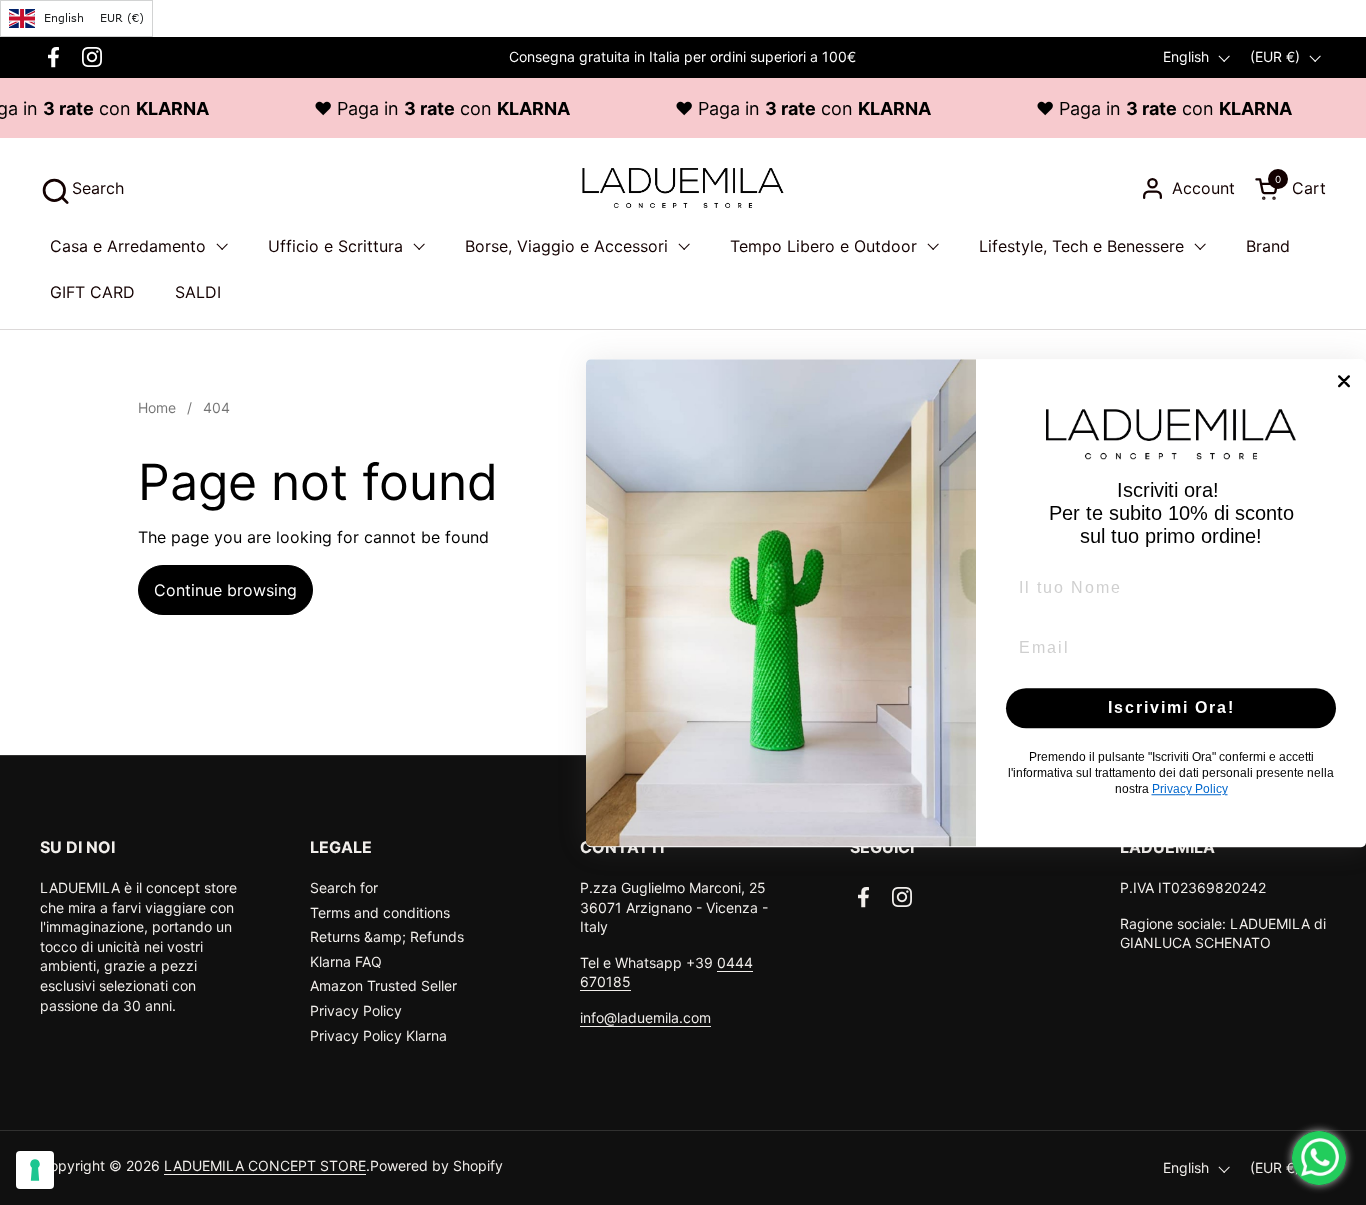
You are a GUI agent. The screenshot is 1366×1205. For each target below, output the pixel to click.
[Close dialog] (1344, 381)
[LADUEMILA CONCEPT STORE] (682, 188)
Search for (344, 887)
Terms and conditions (380, 912)
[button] (82, 188)
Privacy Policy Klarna (378, 1035)
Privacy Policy (356, 1010)
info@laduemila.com (645, 1017)
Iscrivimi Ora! (1171, 707)
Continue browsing (225, 590)
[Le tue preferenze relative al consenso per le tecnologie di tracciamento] (35, 1170)
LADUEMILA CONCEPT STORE (265, 1165)
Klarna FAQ (346, 961)
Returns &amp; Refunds (387, 936)
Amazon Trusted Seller (383, 985)
